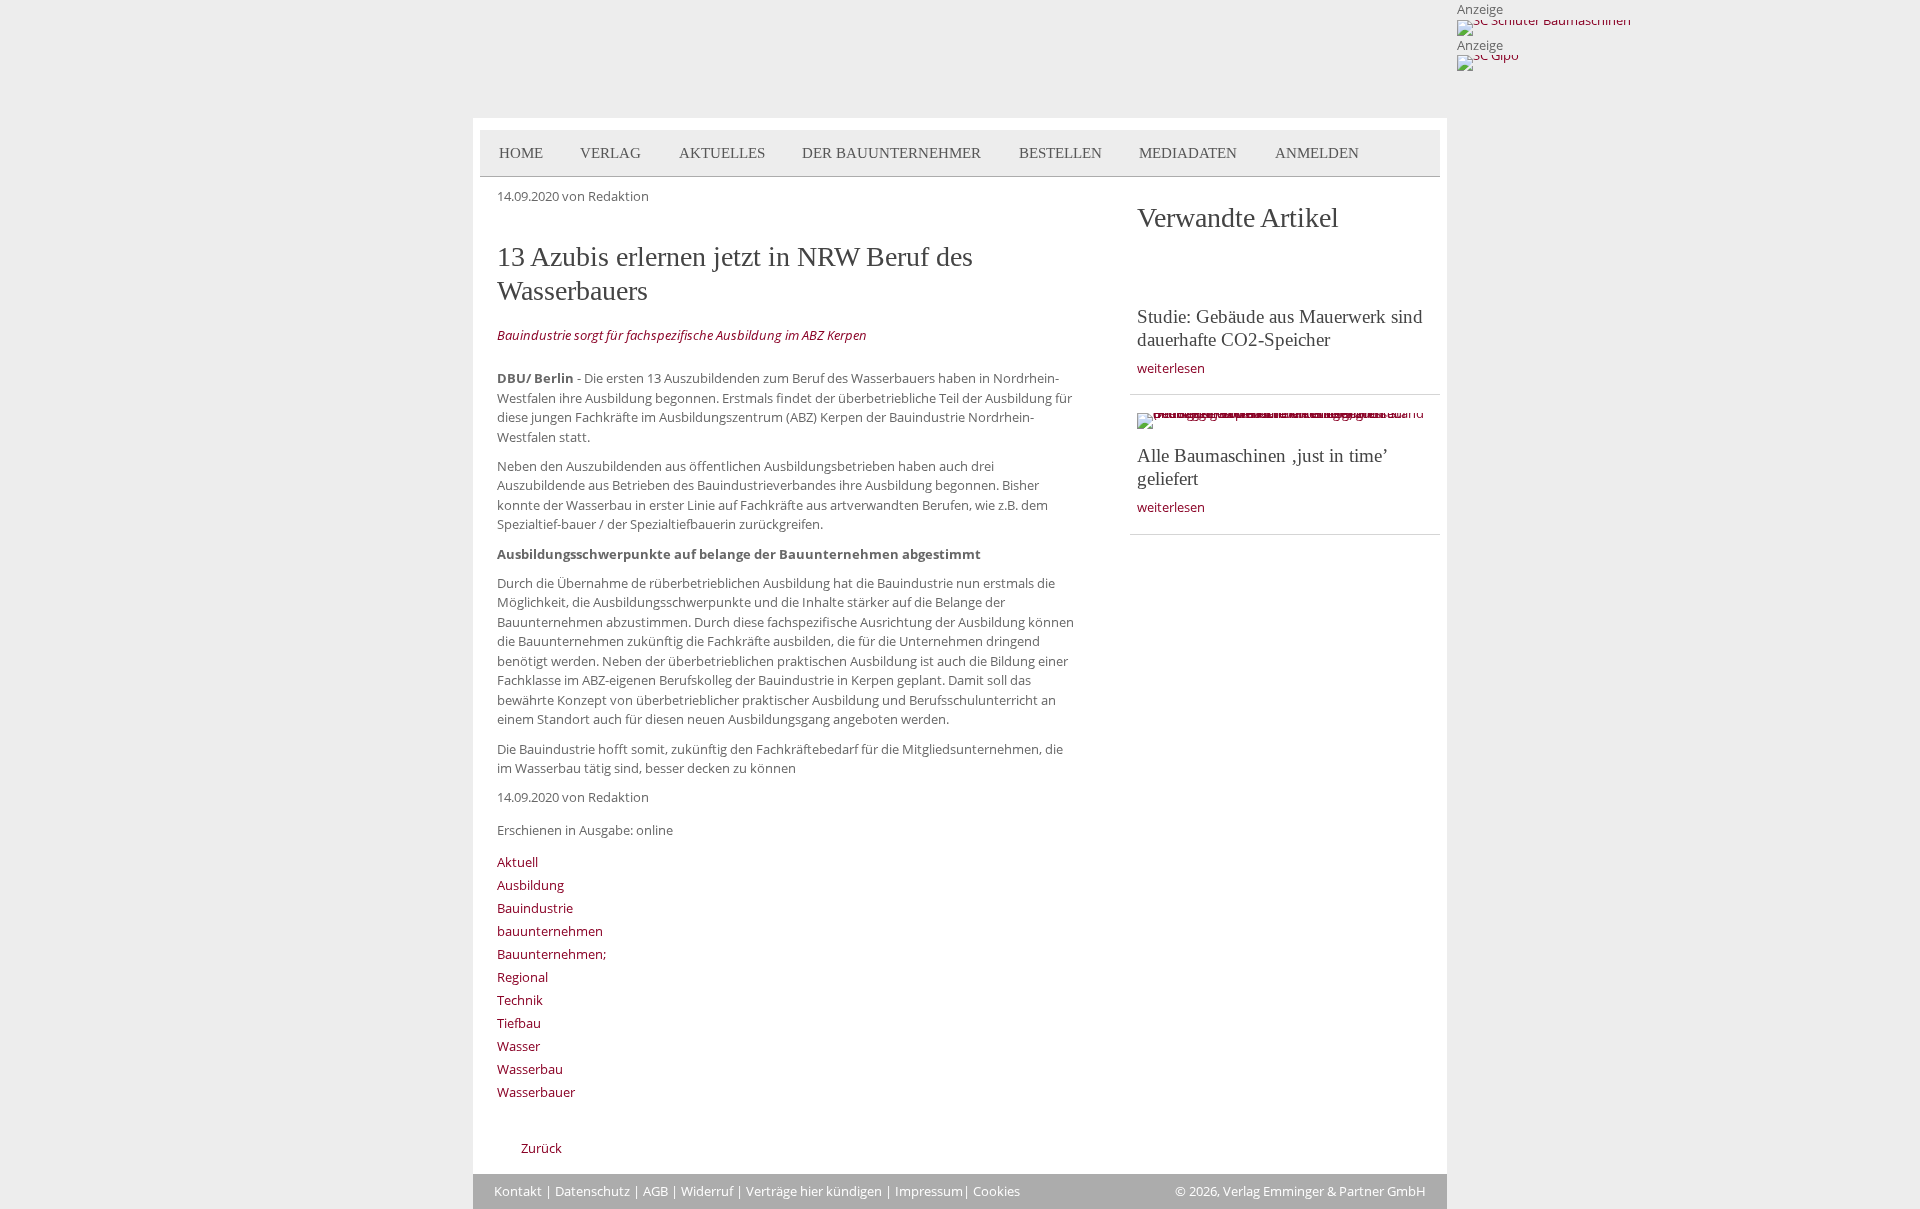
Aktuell (517, 862)
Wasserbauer (536, 1092)
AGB (655, 1191)
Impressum (929, 1191)
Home (521, 153)
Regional (522, 977)
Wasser (518, 1046)
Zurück (541, 1148)
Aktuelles (722, 153)
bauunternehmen (550, 931)
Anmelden (1317, 153)
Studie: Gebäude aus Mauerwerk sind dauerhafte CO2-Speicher (1280, 328)
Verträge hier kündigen (814, 1191)
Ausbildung (530, 885)
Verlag (610, 153)
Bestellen (1060, 153)
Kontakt (518, 1191)
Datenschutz (592, 1191)
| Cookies (991, 1191)
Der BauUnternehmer (891, 153)
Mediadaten (1188, 153)
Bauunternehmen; (551, 954)
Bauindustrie (535, 908)
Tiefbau (519, 1023)
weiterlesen (1171, 368)
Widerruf (707, 1191)
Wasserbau (530, 1069)
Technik (520, 1000)
